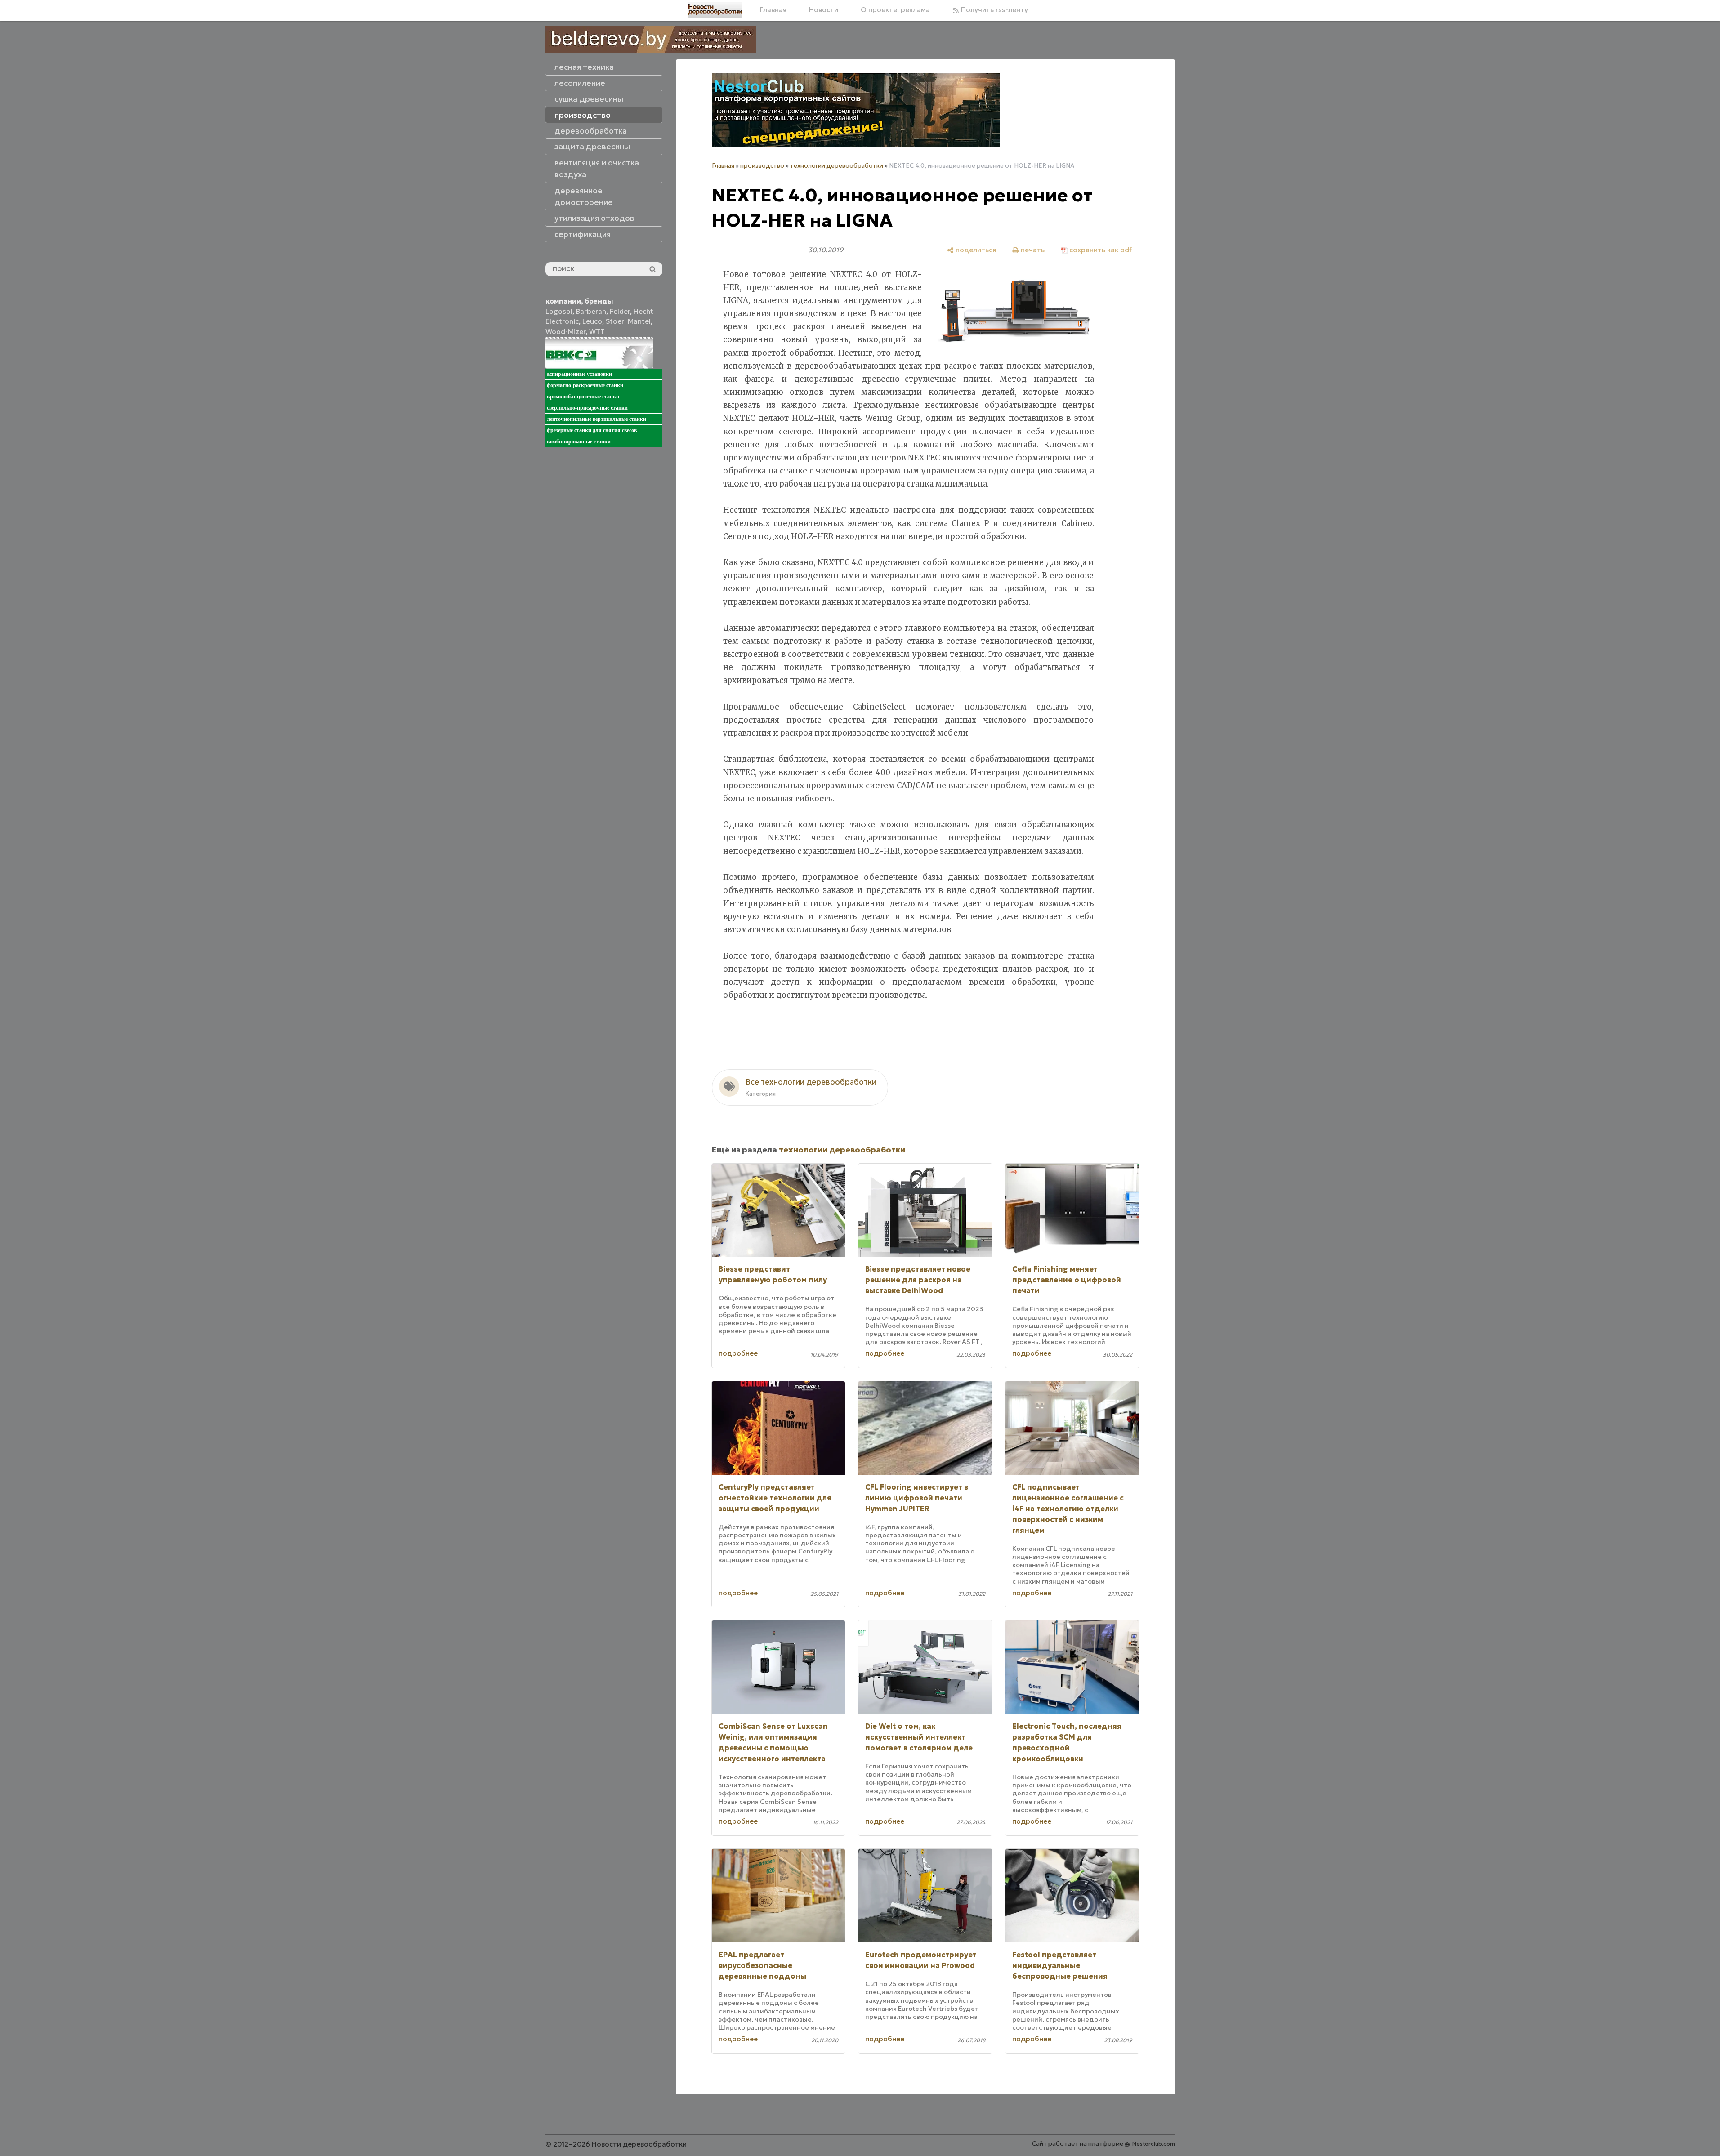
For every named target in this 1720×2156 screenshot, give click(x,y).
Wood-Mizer (565, 332)
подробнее (738, 1353)
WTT (597, 332)
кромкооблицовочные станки (583, 397)
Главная (773, 10)
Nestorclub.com (1154, 2144)
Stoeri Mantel (628, 321)
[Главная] (715, 10)
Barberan (591, 311)
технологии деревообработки (837, 166)
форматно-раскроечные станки (585, 385)
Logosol (559, 311)
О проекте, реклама (895, 10)
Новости (824, 10)
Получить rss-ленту (994, 10)
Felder (620, 311)
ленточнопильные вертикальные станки (596, 419)
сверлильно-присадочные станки (587, 408)
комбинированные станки (579, 442)
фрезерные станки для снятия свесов (592, 430)
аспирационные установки (579, 374)
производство (762, 166)
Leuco (592, 321)
